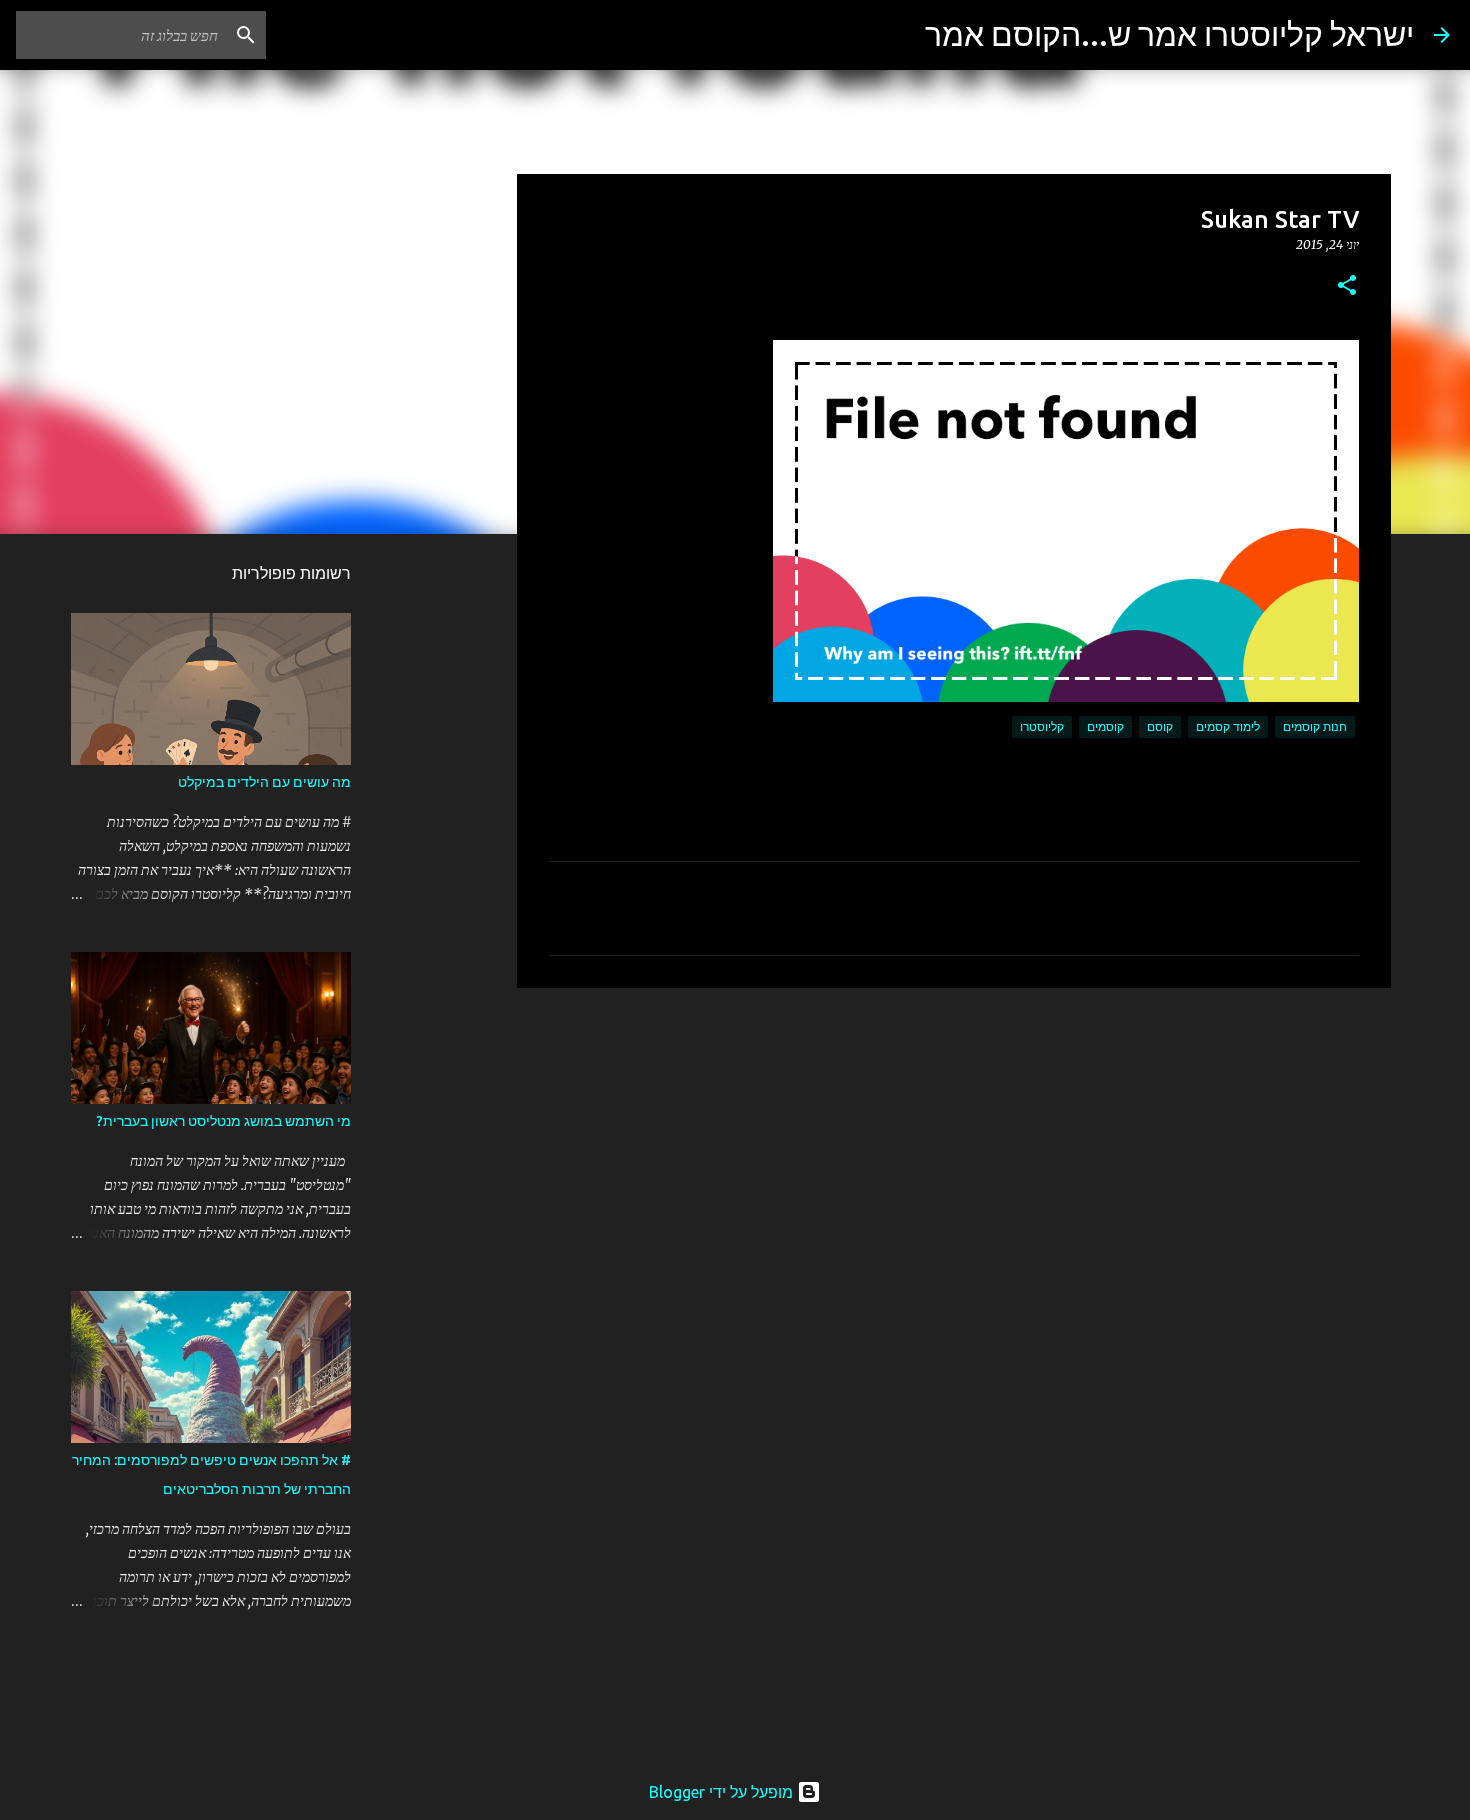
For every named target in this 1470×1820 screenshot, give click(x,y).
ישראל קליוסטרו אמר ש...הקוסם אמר (1169, 34)
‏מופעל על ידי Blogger (723, 1792)
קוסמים (1105, 726)
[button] (1347, 286)
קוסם (1160, 726)
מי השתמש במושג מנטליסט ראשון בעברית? (224, 1121)
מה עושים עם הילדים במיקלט (264, 782)
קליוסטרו (1042, 726)
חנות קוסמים (1315, 726)
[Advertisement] (954, 1158)
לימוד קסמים (1228, 726)
